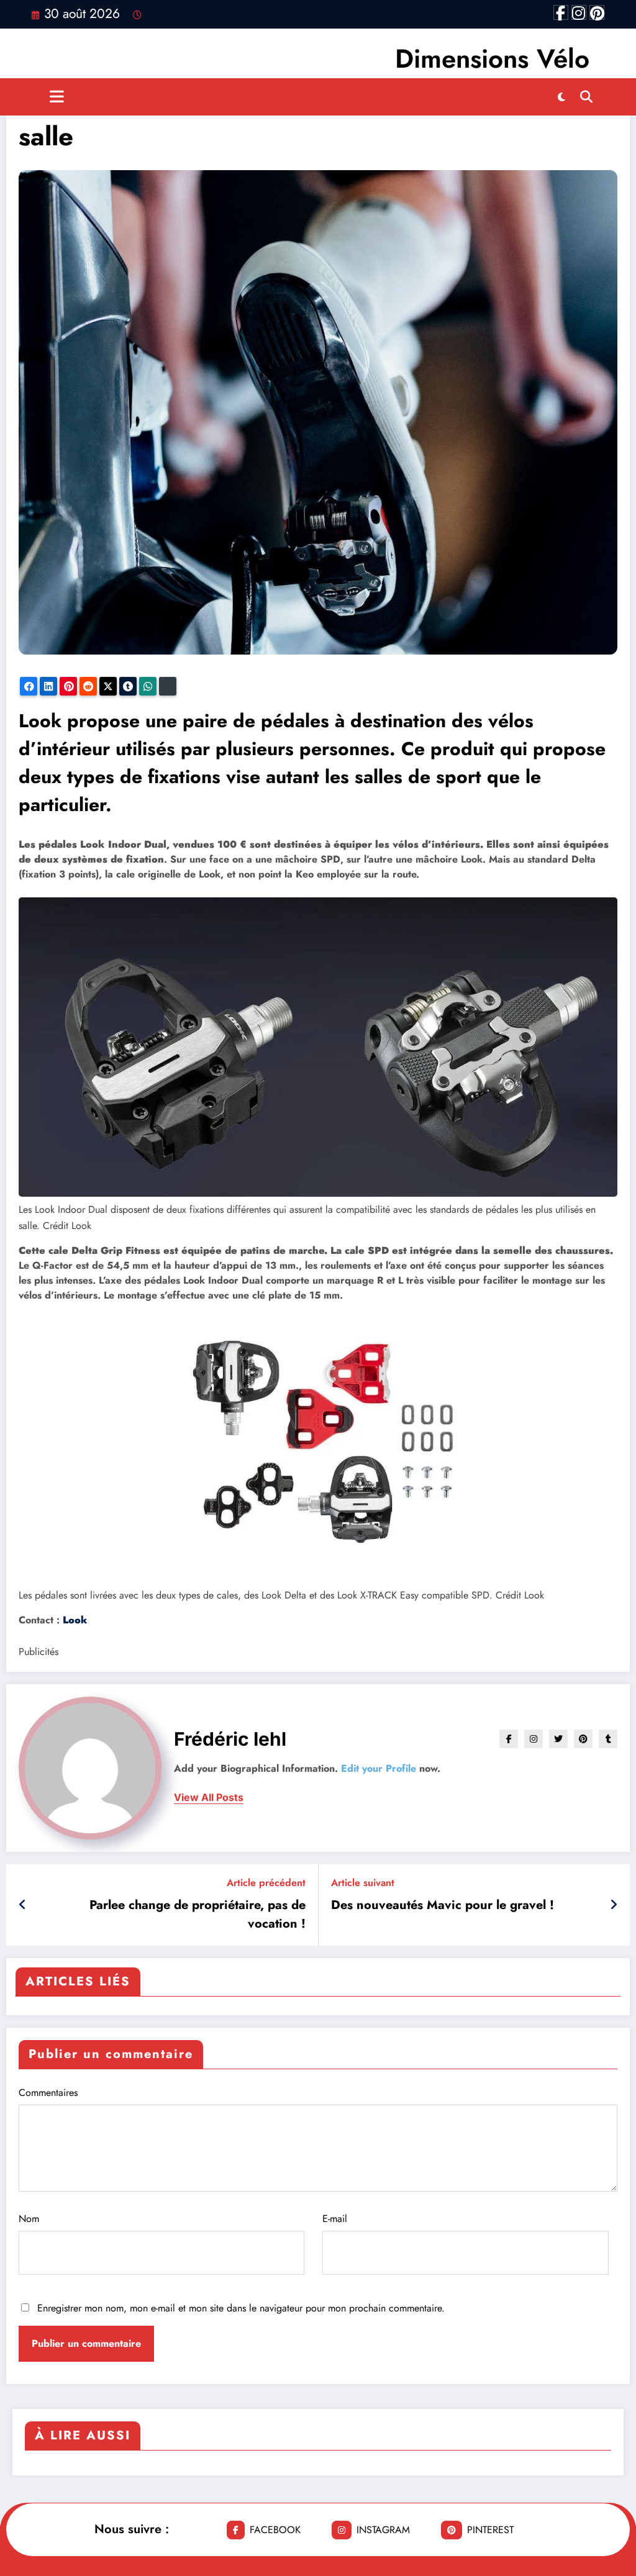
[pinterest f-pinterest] (597, 12)
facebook (275, 2530)
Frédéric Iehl (230, 1739)
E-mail (335, 2219)
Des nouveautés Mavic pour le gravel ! (443, 1905)
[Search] (586, 97)
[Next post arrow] (614, 1905)
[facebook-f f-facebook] (561, 12)
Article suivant (363, 1883)
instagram (383, 2530)
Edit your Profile (379, 1768)
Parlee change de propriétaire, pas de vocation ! (198, 1914)
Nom (29, 2219)
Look (75, 1620)
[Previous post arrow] (23, 1905)
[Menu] (57, 97)
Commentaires (48, 2093)
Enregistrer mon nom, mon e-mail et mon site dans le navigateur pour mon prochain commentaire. (241, 2308)
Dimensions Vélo (492, 59)
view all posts (209, 1798)
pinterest (490, 2530)
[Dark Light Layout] (561, 97)
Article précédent (266, 1883)
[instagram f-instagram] (579, 12)
